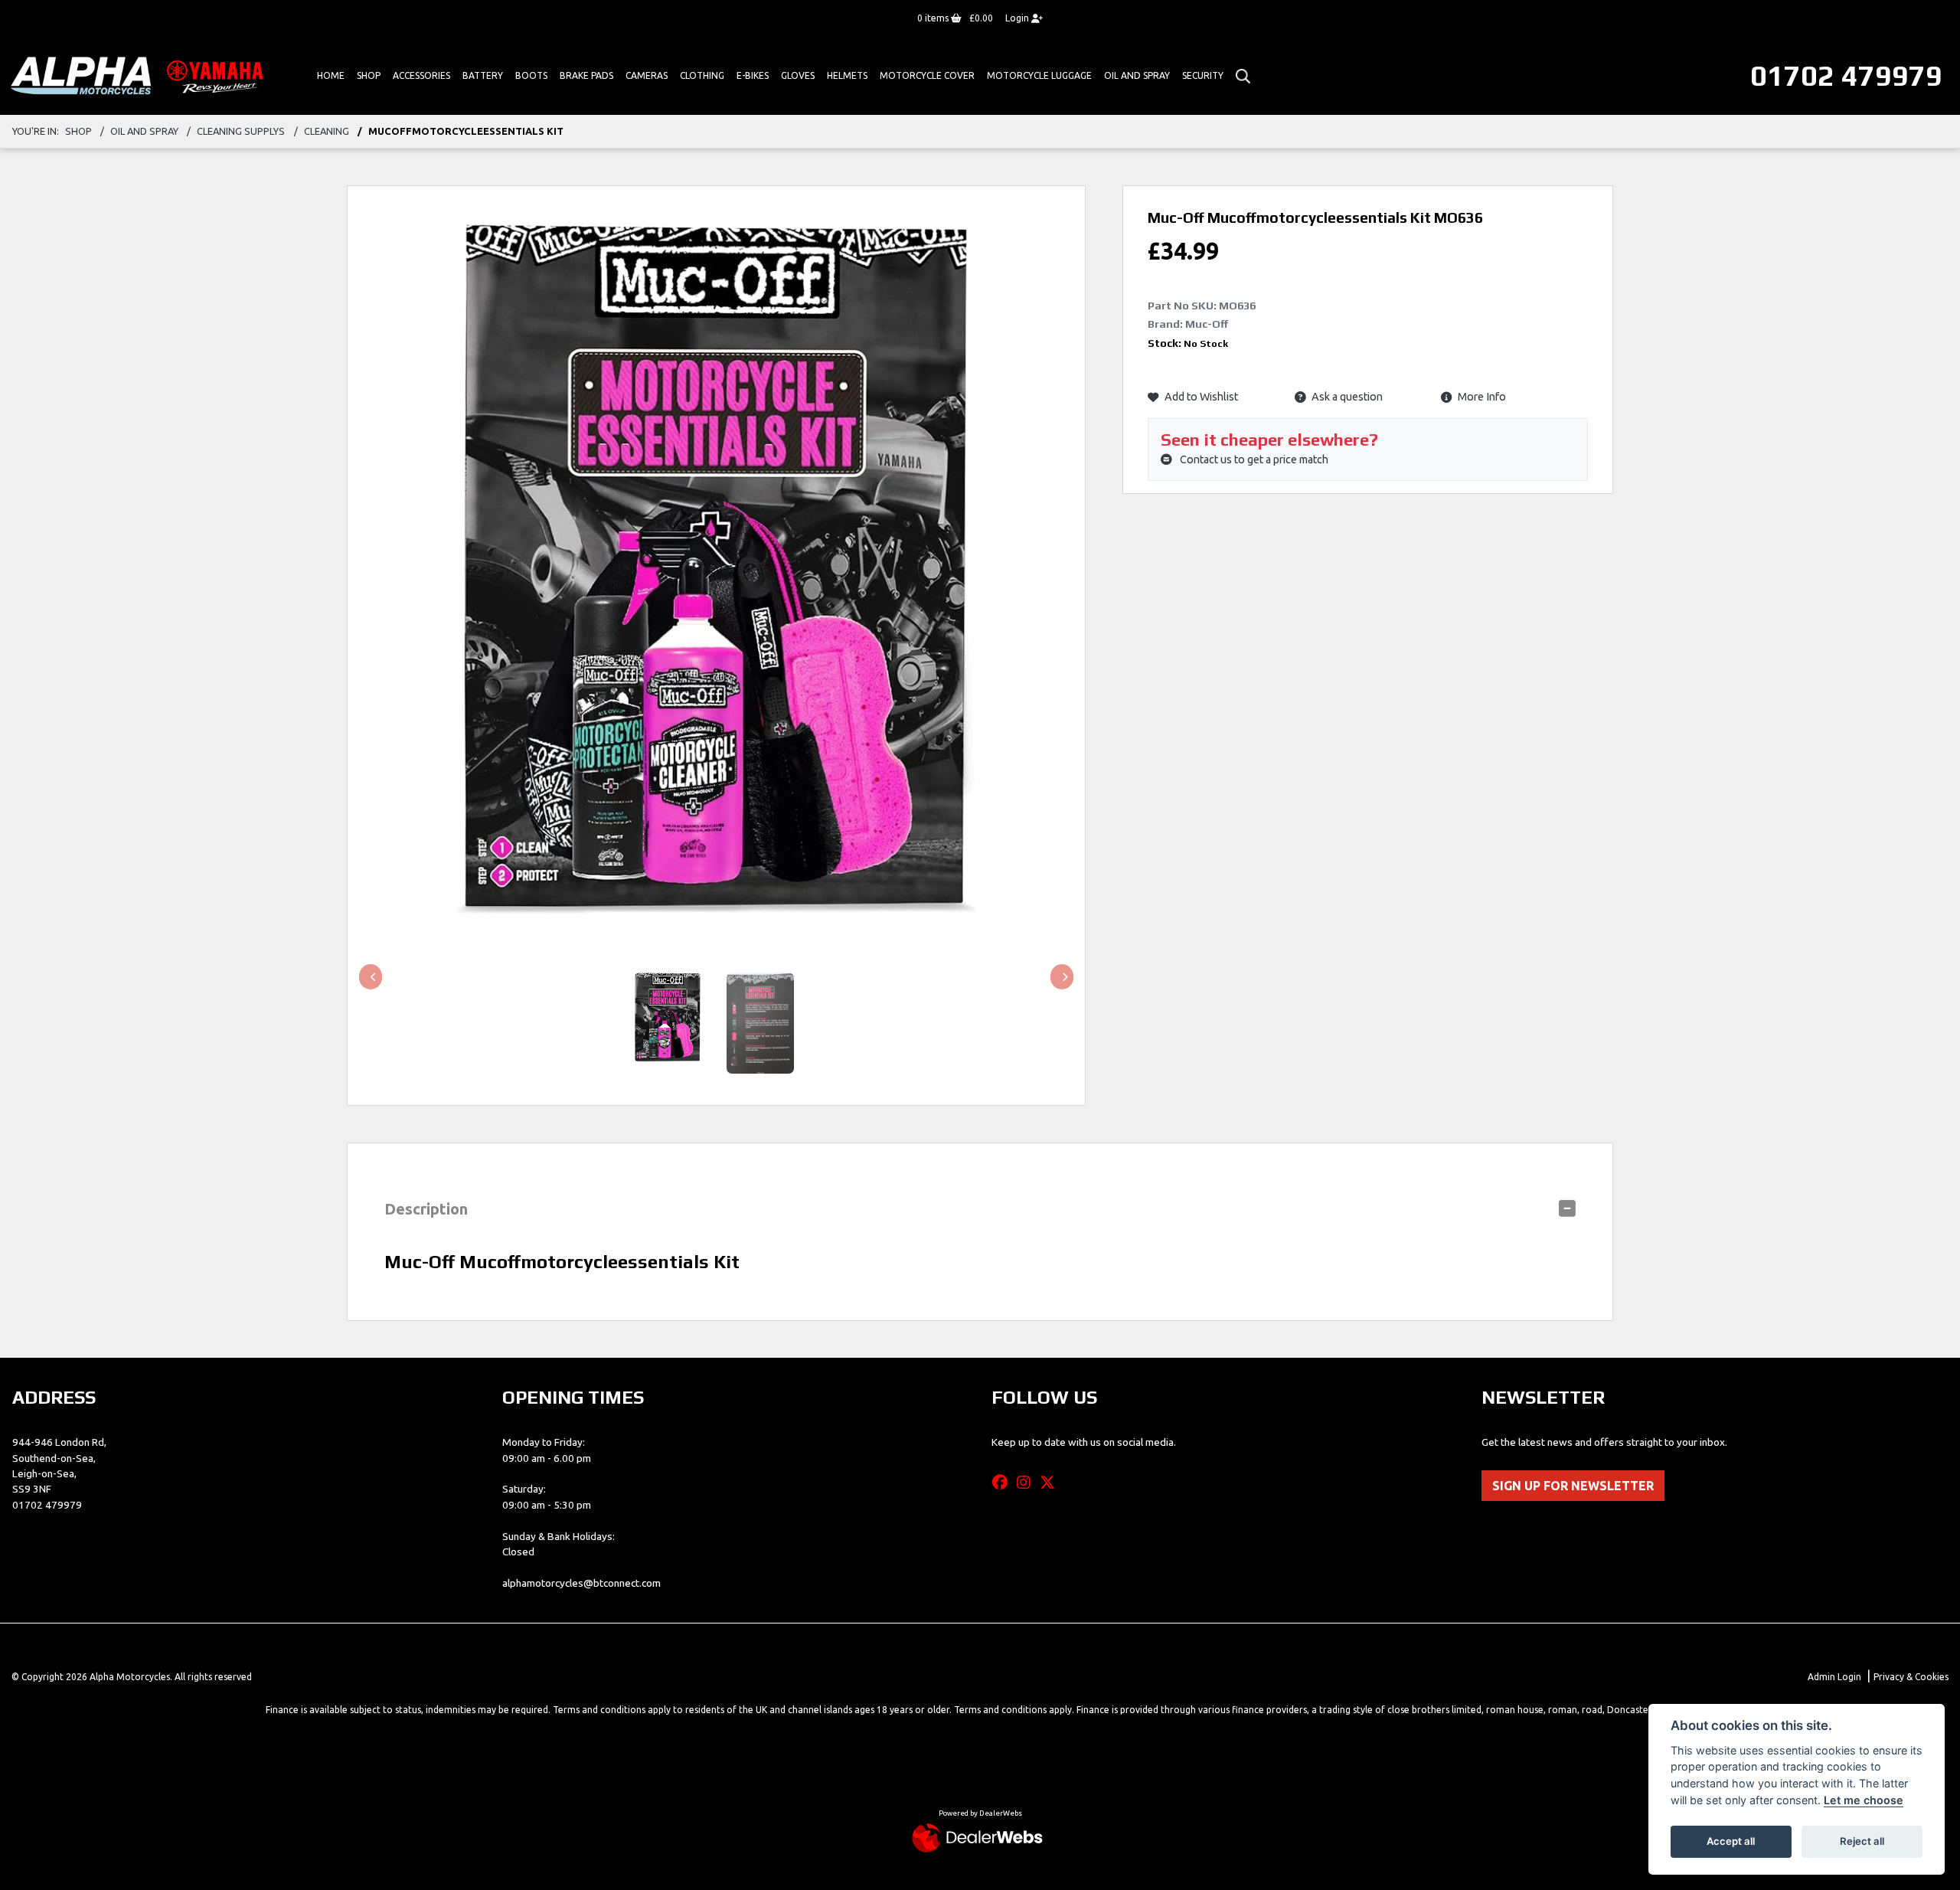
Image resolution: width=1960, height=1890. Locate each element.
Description (426, 1209)
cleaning (327, 131)
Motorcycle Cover (927, 75)
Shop (369, 75)
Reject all (1862, 1841)
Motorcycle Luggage (1039, 75)
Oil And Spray (1137, 75)
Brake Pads (586, 75)
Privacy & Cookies (1911, 1677)
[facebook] (1004, 1483)
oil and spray (144, 131)
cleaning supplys (241, 131)
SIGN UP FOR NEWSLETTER (1573, 1486)
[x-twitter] (1051, 1483)
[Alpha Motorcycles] (140, 75)
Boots (531, 75)
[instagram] (1027, 1483)
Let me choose (1864, 1800)
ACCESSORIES (421, 75)
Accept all (1731, 1841)
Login (1018, 18)
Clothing (702, 75)
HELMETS (847, 75)
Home (331, 75)
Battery (483, 75)
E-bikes (753, 75)
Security (1203, 75)
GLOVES (798, 75)
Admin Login (1834, 1677)
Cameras (647, 75)
